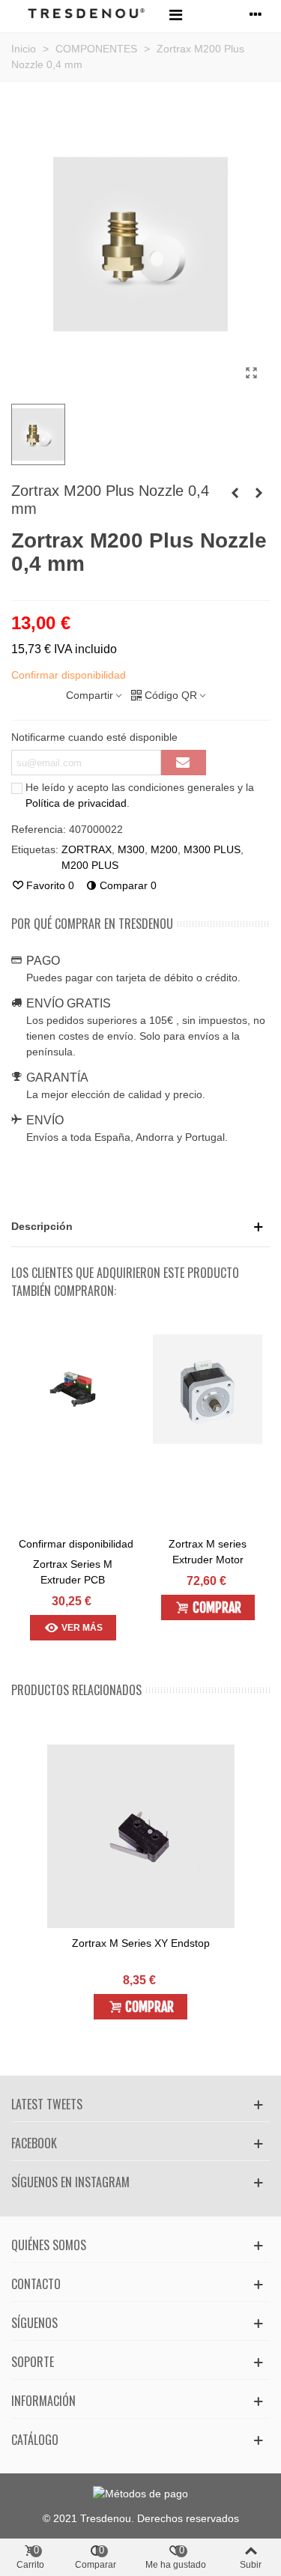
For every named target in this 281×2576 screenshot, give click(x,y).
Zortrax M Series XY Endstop (141, 1943)
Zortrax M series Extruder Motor (208, 1552)
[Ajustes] (256, 14)
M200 (164, 849)
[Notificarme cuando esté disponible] (184, 763)
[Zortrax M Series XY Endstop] (141, 1838)
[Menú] (175, 14)
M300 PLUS (212, 849)
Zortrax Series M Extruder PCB (73, 1572)
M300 (131, 849)
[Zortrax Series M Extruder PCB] (73, 1389)
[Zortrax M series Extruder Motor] (208, 1389)
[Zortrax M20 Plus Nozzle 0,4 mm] (251, 373)
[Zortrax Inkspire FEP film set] (259, 493)
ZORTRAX (87, 849)
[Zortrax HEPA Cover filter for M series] (235, 493)
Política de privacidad (76, 803)
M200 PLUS (90, 865)
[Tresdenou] (86, 15)
